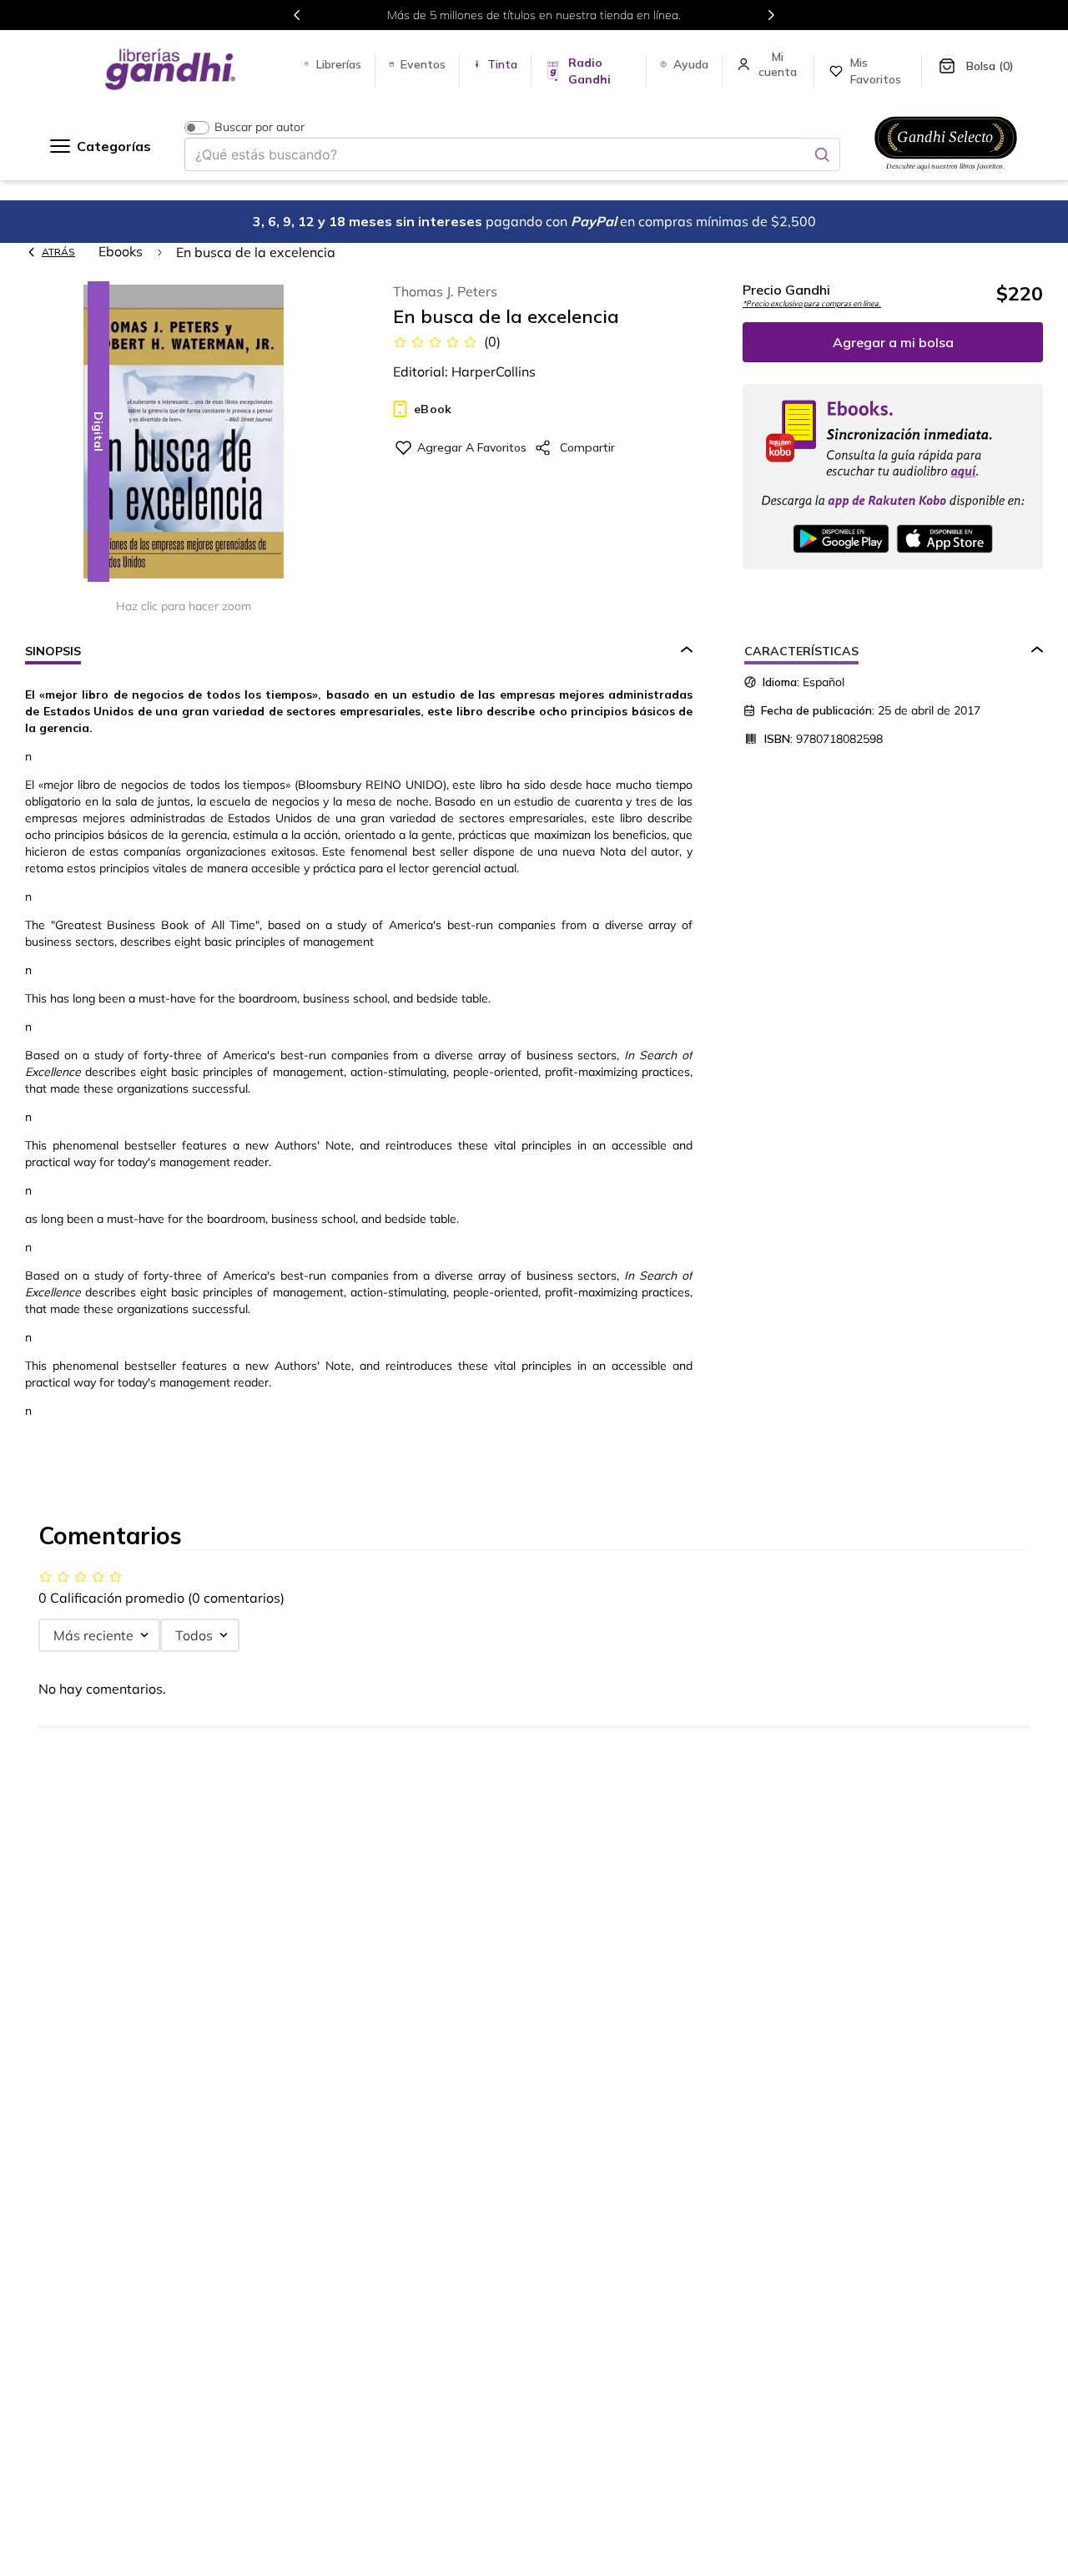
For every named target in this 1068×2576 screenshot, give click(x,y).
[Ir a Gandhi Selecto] (946, 173)
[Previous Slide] (297, 15)
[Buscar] (822, 154)
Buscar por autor (259, 127)
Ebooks (121, 251)
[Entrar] (779, 64)
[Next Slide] (771, 15)
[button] (184, 433)
